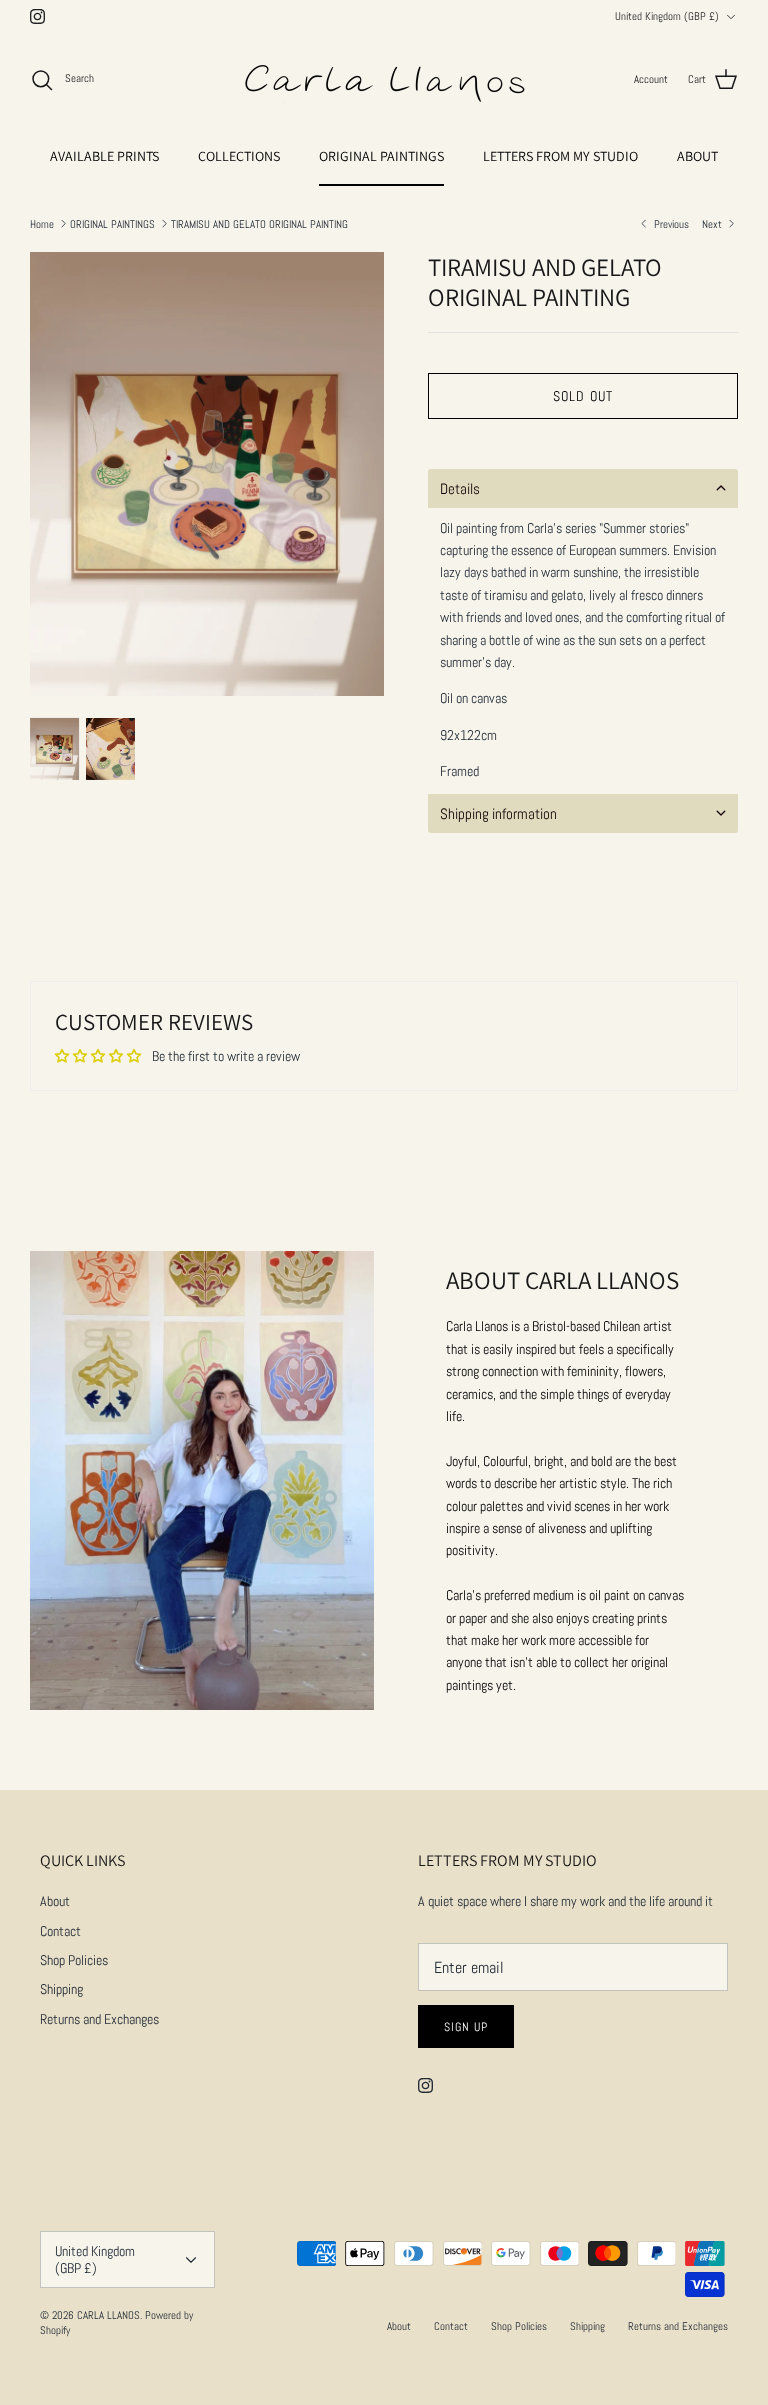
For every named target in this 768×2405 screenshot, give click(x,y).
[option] (207, 474)
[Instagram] (37, 16)
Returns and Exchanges (99, 2019)
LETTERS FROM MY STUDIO (560, 156)
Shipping (61, 1989)
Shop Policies (74, 1960)
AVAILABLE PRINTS (104, 156)
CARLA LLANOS (108, 2315)
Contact (60, 1931)
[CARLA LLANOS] (384, 80)
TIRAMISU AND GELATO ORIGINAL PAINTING (259, 223)
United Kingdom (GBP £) (667, 16)
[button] (583, 488)
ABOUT (697, 156)
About (55, 1901)
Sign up (466, 2027)
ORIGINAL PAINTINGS (381, 156)
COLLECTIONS (239, 156)
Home (42, 223)
